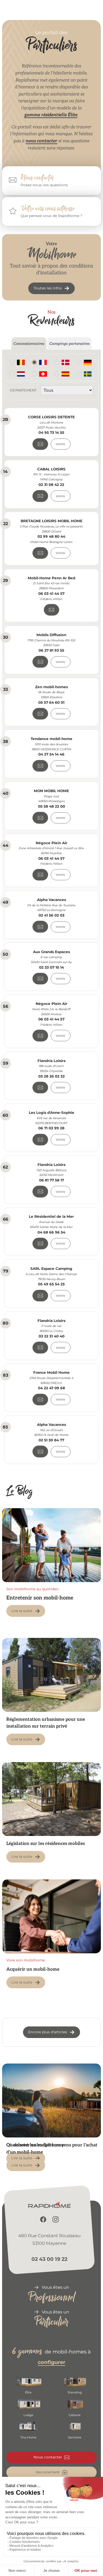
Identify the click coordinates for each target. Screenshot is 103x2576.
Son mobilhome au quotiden (32, 1589)
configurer (51, 2362)
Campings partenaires (69, 344)
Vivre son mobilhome (26, 1960)
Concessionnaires (29, 344)
